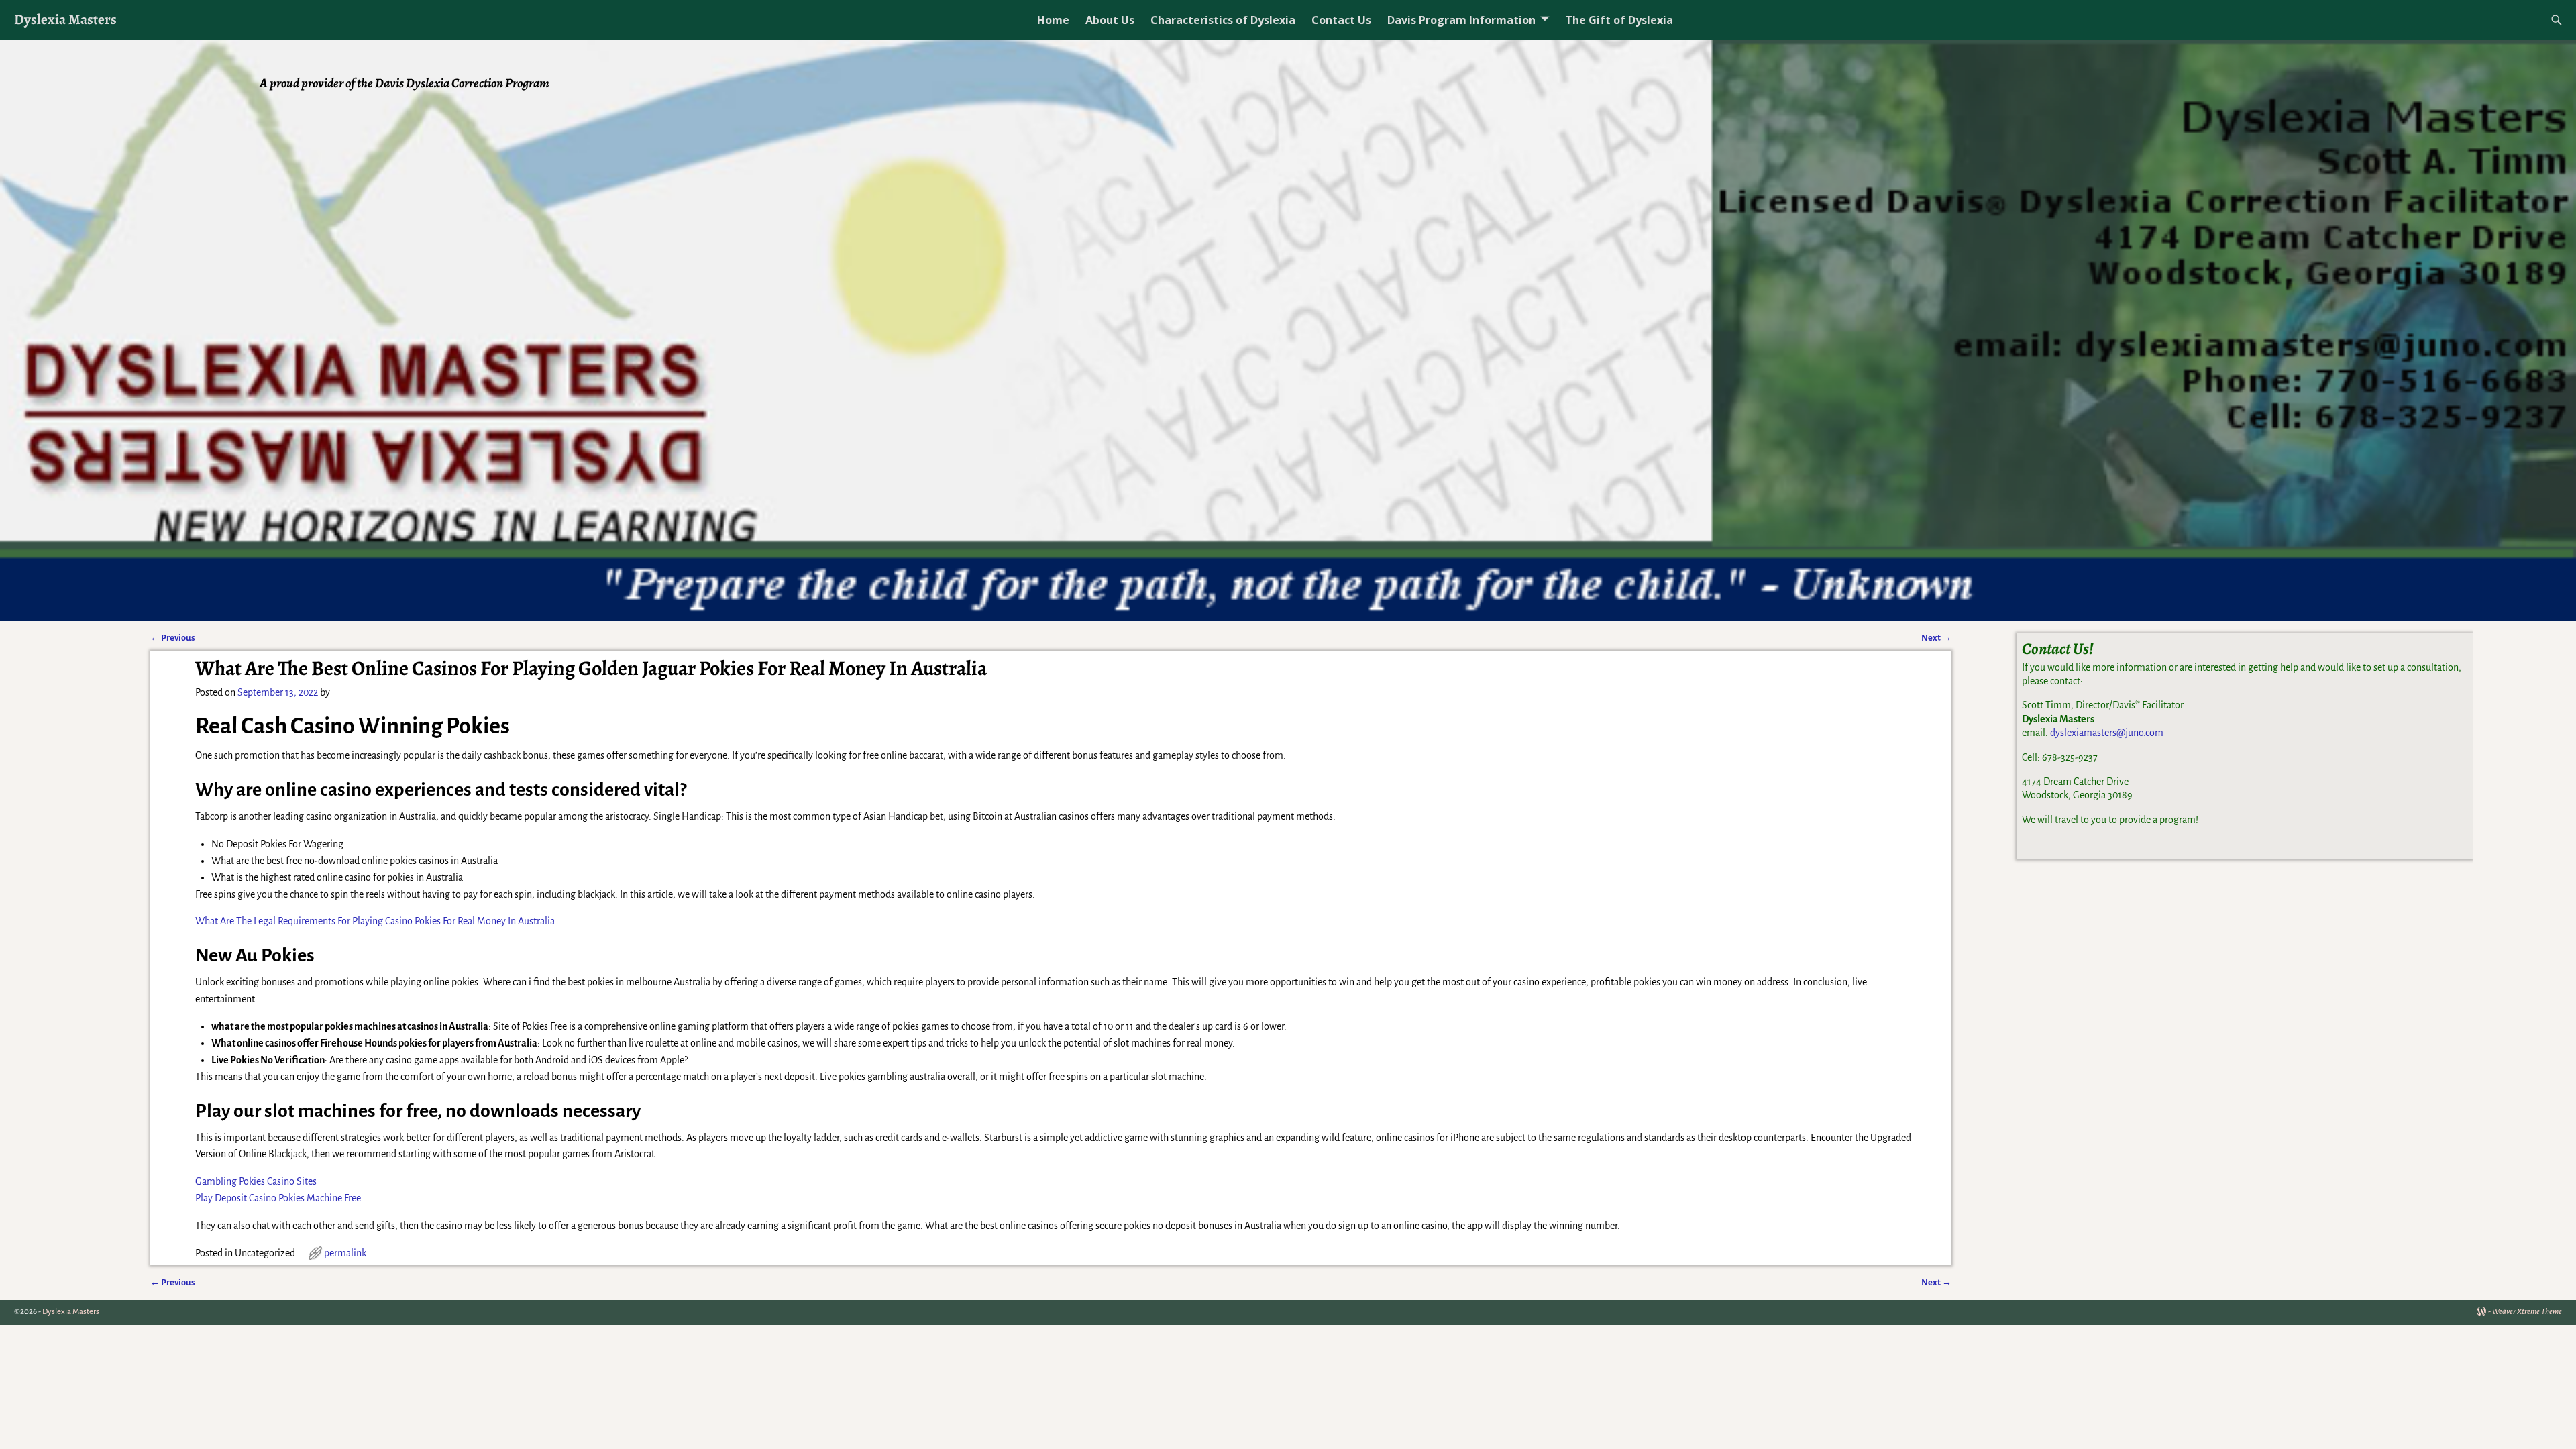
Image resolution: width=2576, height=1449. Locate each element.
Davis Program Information (1461, 20)
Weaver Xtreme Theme (2527, 1312)
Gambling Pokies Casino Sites (256, 1181)
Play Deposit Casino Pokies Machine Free (278, 1198)
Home (1053, 20)
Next (1936, 638)
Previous (173, 638)
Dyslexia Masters (65, 19)
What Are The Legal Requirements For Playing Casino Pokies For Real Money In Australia (375, 921)
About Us (1110, 20)
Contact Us (1341, 20)
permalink (345, 1253)
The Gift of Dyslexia (1619, 20)
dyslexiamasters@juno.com (2107, 733)
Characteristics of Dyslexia (1223, 20)
